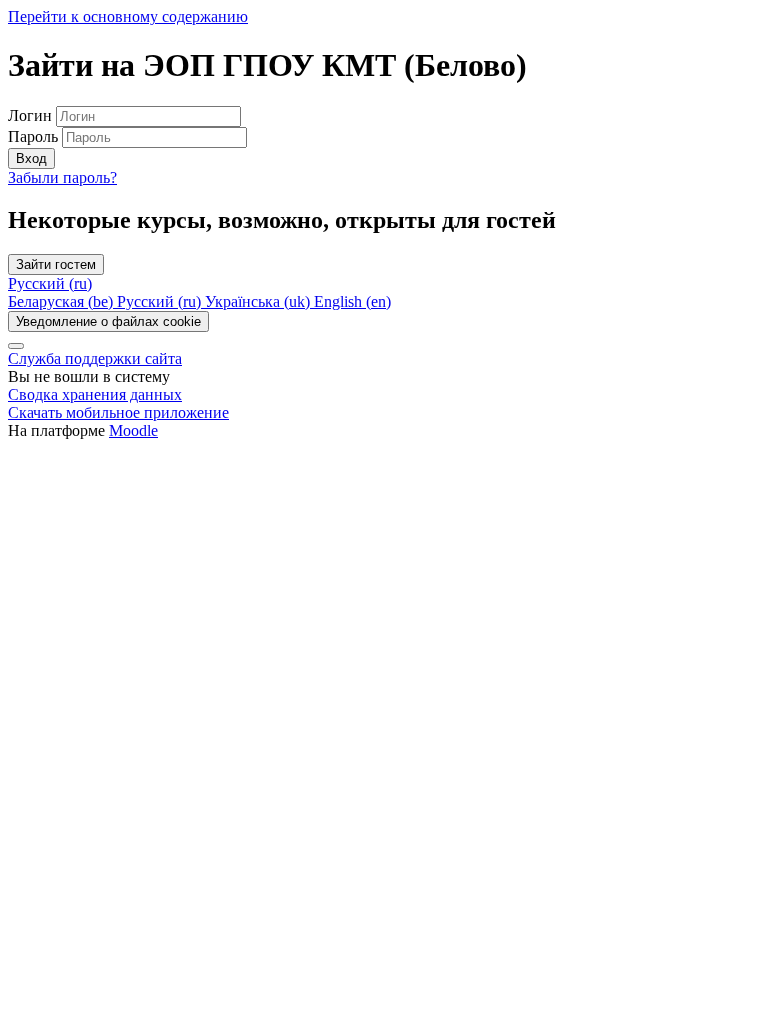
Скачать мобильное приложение (118, 412)
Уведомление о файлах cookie (108, 321)
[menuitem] (62, 301)
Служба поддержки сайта (95, 358)
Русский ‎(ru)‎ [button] (50, 283)
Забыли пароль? (62, 177)
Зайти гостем (56, 264)
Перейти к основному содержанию (128, 16)
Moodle (133, 430)
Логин (32, 115)
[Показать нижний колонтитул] (16, 346)
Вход (31, 158)
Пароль (33, 136)
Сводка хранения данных (95, 394)
